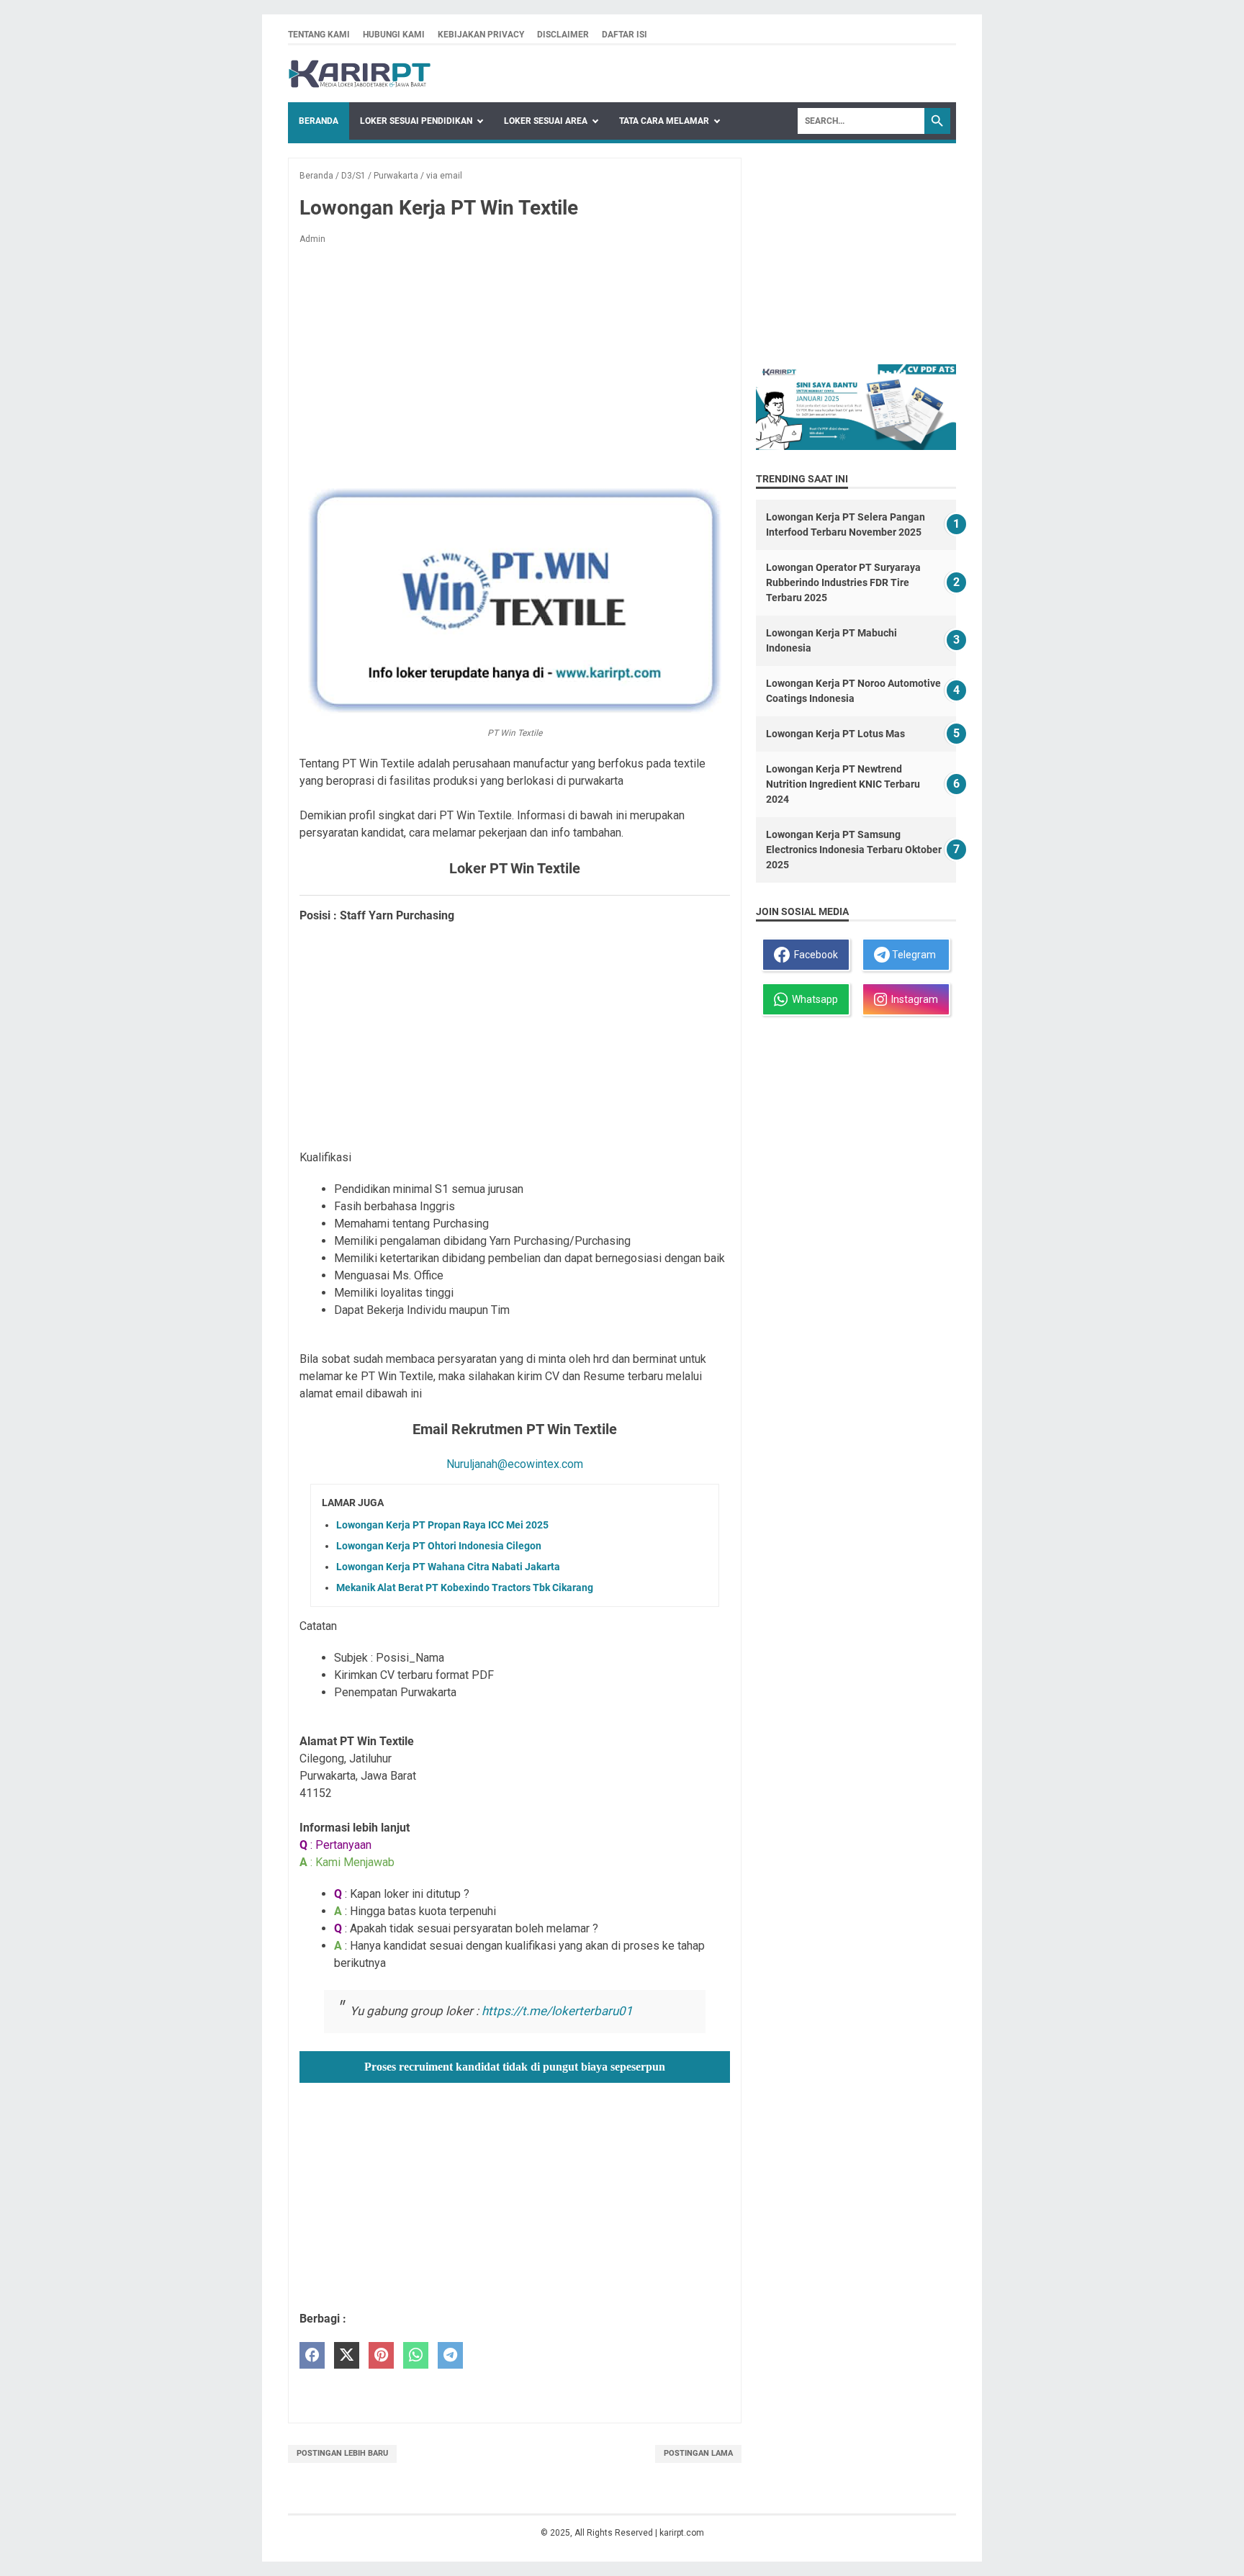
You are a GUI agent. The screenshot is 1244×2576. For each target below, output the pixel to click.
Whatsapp (813, 999)
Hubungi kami (394, 35)
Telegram (913, 955)
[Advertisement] (515, 363)
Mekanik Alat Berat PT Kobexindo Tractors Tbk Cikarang (465, 1588)
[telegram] (450, 2355)
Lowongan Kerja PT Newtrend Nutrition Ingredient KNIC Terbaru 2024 (843, 784)
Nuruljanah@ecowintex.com (515, 1464)
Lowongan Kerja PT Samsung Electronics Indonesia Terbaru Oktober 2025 (854, 850)
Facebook (814, 955)
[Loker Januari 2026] (360, 74)
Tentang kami (319, 35)
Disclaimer (563, 35)
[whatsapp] (416, 2355)
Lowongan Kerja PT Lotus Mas (835, 734)
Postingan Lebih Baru (342, 2453)
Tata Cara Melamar (664, 121)
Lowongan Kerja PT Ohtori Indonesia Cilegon (439, 1546)
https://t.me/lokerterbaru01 (557, 2011)
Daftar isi (625, 35)
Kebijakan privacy (481, 35)
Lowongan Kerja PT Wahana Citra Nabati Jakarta (448, 1567)
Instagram (912, 999)
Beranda (319, 121)
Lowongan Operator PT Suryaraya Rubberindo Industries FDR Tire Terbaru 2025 (843, 582)
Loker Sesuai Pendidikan (416, 121)
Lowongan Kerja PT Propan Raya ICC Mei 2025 (442, 1525)
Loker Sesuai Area (546, 121)
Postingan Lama (698, 2453)
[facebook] (312, 2355)
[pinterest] (381, 2355)
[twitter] (347, 2355)
